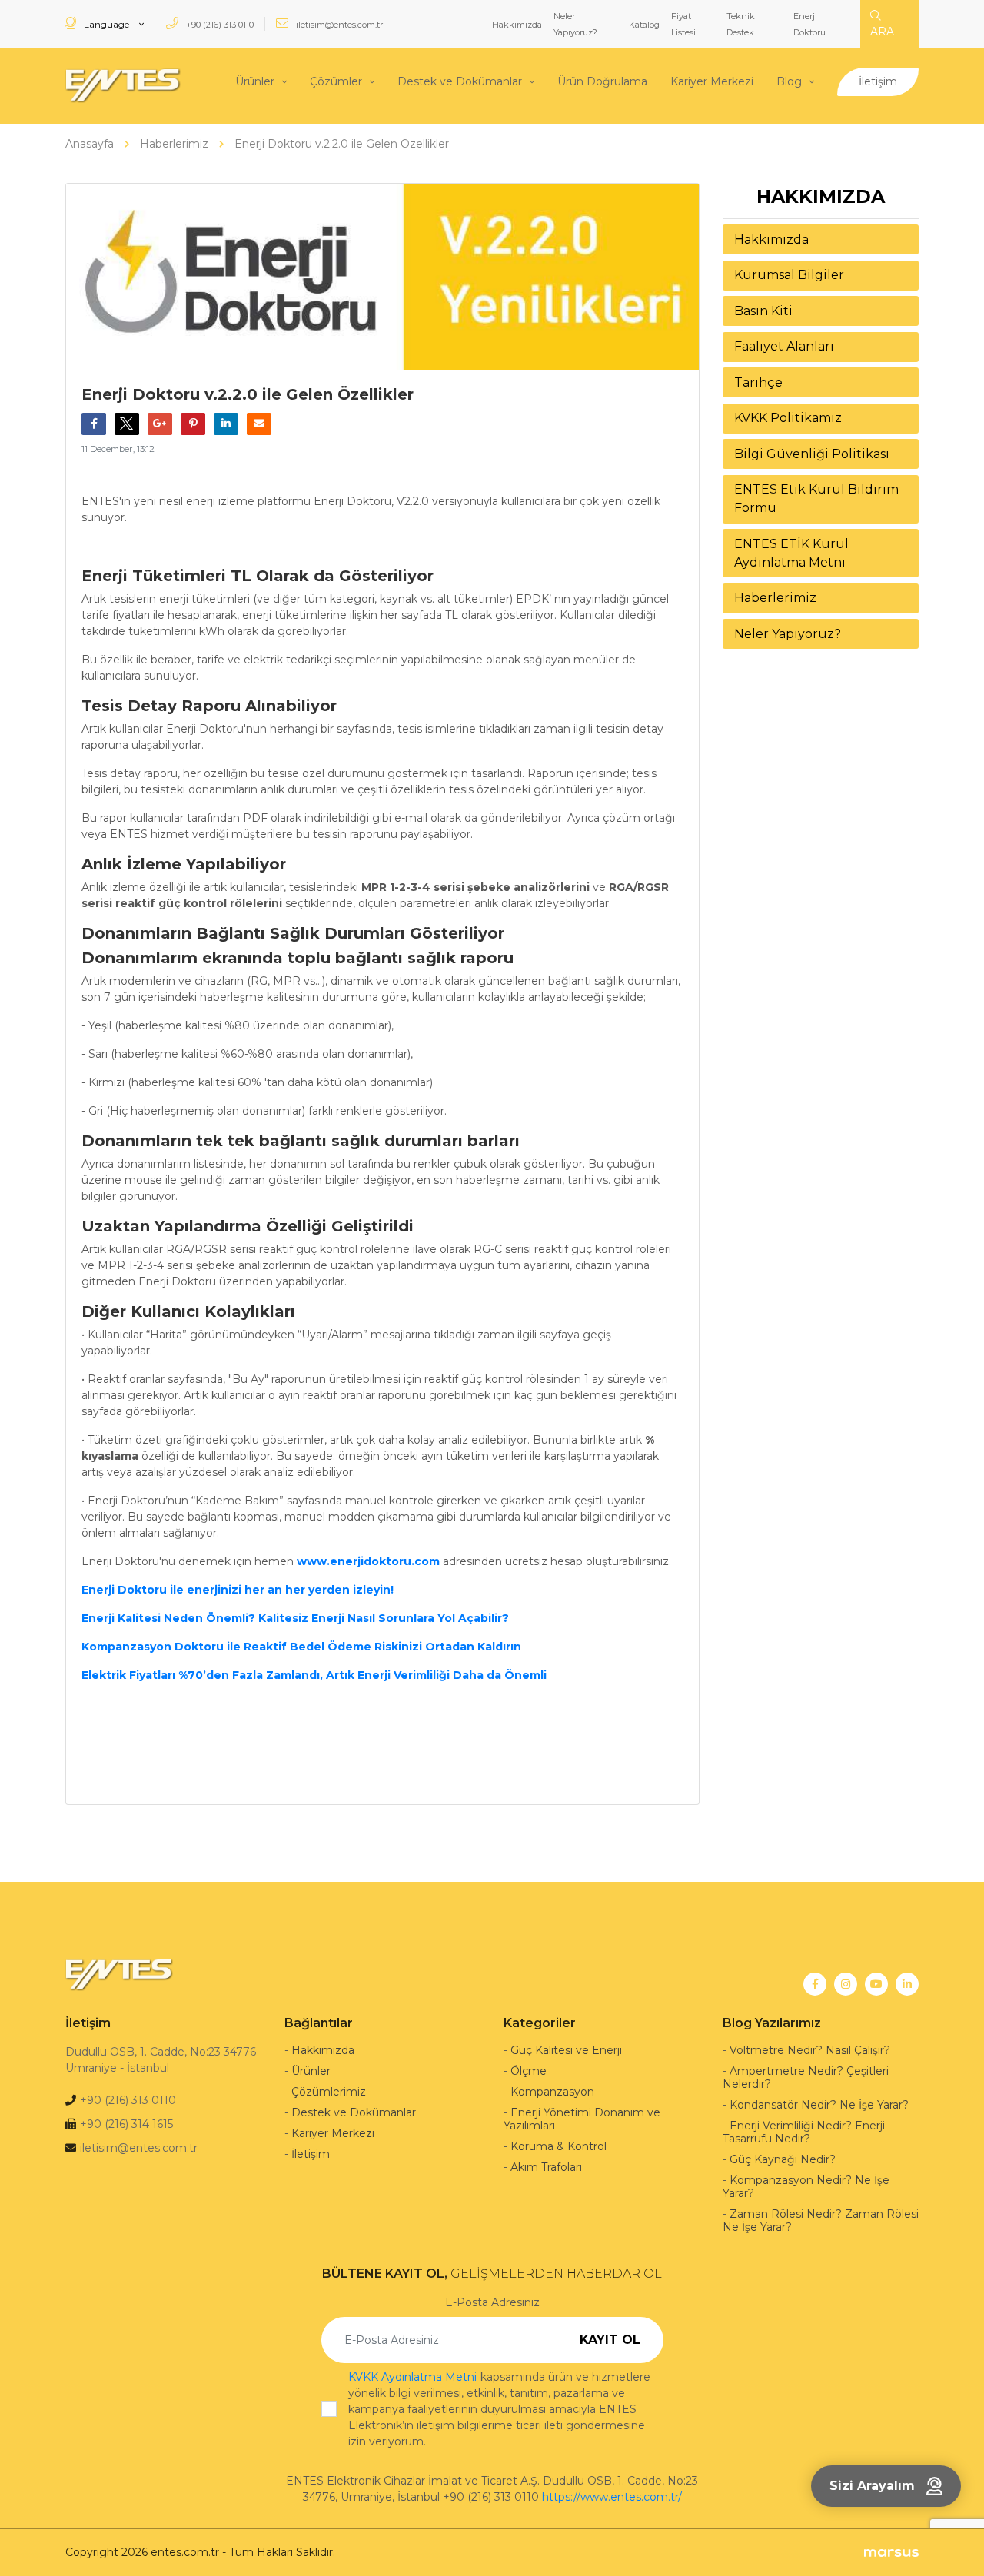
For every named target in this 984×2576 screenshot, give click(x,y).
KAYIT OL (610, 2340)
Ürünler (255, 81)
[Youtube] (876, 1984)
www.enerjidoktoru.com (368, 1561)
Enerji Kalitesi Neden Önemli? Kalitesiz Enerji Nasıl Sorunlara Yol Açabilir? (295, 1618)
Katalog (644, 25)
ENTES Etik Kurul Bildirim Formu (816, 499)
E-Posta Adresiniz (492, 2302)
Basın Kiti (763, 311)
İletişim (878, 81)
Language (106, 24)
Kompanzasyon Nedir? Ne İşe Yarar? (806, 2187)
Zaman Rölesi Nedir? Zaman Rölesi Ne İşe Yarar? (821, 2220)
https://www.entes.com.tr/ (612, 2497)
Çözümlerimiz (329, 2092)
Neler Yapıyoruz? (788, 634)
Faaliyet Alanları (784, 346)
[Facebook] (815, 1984)
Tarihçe (758, 382)
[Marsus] (891, 2553)
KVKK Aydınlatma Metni (412, 2377)
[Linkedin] (907, 1984)
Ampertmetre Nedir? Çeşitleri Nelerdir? (806, 2077)
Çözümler (336, 81)
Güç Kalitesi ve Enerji (566, 2050)
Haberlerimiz (775, 598)
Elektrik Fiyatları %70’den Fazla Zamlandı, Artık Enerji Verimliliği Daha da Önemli (314, 1675)
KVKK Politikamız (788, 418)
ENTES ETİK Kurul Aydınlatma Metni (791, 553)
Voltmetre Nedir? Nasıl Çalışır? (810, 2050)
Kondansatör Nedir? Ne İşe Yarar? (819, 2105)
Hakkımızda (517, 25)
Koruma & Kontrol (558, 2146)
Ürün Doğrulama (602, 81)
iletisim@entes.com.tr (338, 25)
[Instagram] (846, 1984)
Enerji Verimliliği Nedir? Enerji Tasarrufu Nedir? (804, 2132)
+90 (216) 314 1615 (126, 2124)
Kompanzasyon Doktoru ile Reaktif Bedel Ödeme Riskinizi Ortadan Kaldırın (301, 1647)
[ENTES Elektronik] (123, 86)
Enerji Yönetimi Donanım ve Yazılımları (582, 2119)
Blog (789, 81)
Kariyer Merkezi (712, 81)
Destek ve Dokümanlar (460, 81)
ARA (882, 32)
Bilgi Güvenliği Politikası (812, 454)
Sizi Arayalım (872, 2486)
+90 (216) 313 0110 (219, 25)
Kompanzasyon (552, 2092)
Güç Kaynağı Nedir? (783, 2159)
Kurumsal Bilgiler (789, 275)
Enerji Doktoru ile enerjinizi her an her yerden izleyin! (238, 1590)
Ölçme (529, 2071)
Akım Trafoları (546, 2167)
